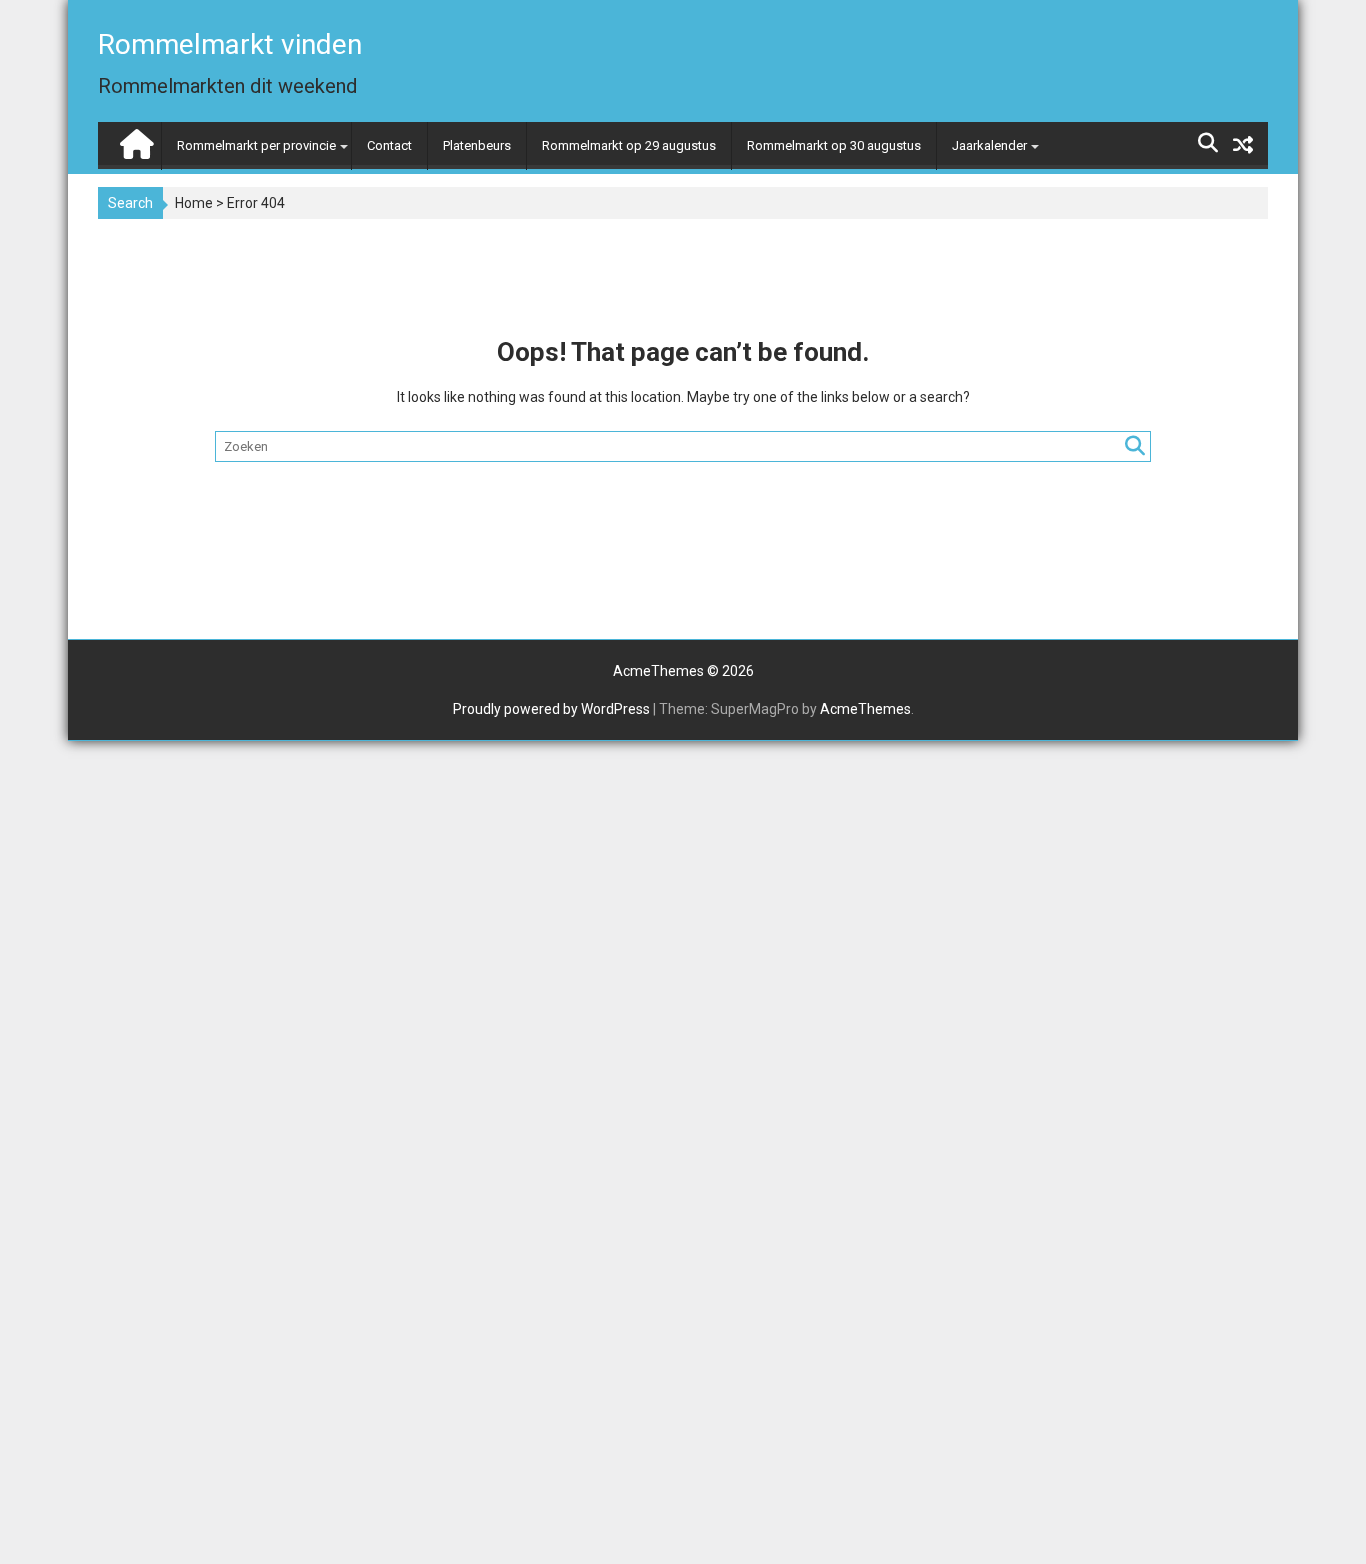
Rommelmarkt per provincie (256, 145)
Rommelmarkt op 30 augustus (834, 145)
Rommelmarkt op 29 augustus (629, 145)
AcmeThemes (865, 709)
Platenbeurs (477, 145)
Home (194, 203)
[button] (1323, 28)
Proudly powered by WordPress (551, 709)
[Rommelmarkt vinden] (134, 139)
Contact (389, 145)
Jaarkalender (989, 145)
